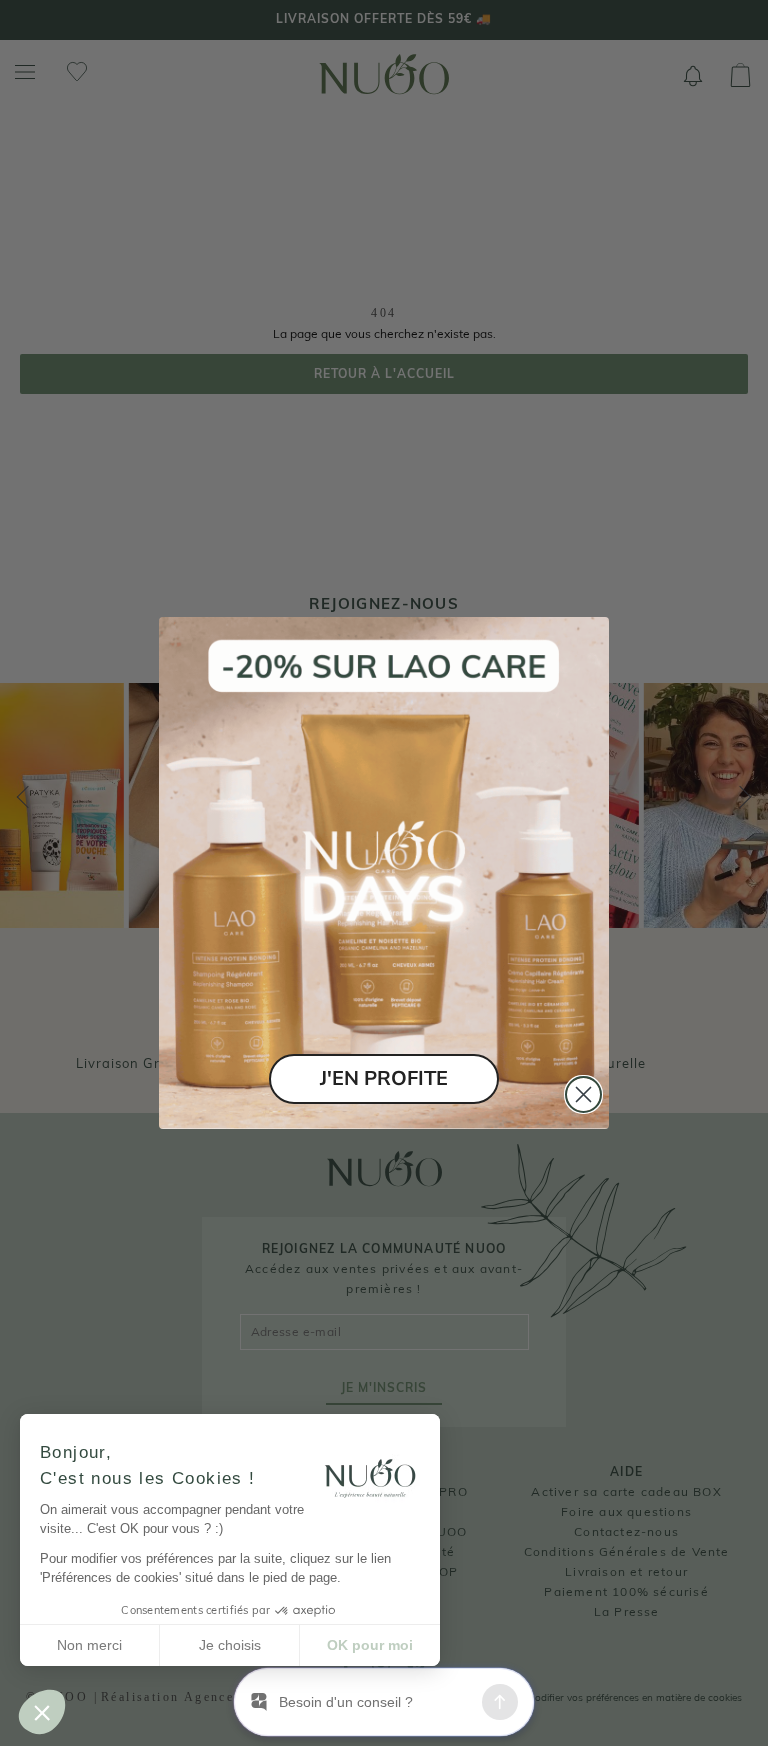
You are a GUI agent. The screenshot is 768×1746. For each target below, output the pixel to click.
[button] (42, 1712)
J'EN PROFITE (384, 1078)
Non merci (89, 1645)
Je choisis (230, 1645)
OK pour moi (370, 1645)
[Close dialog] (583, 1094)
